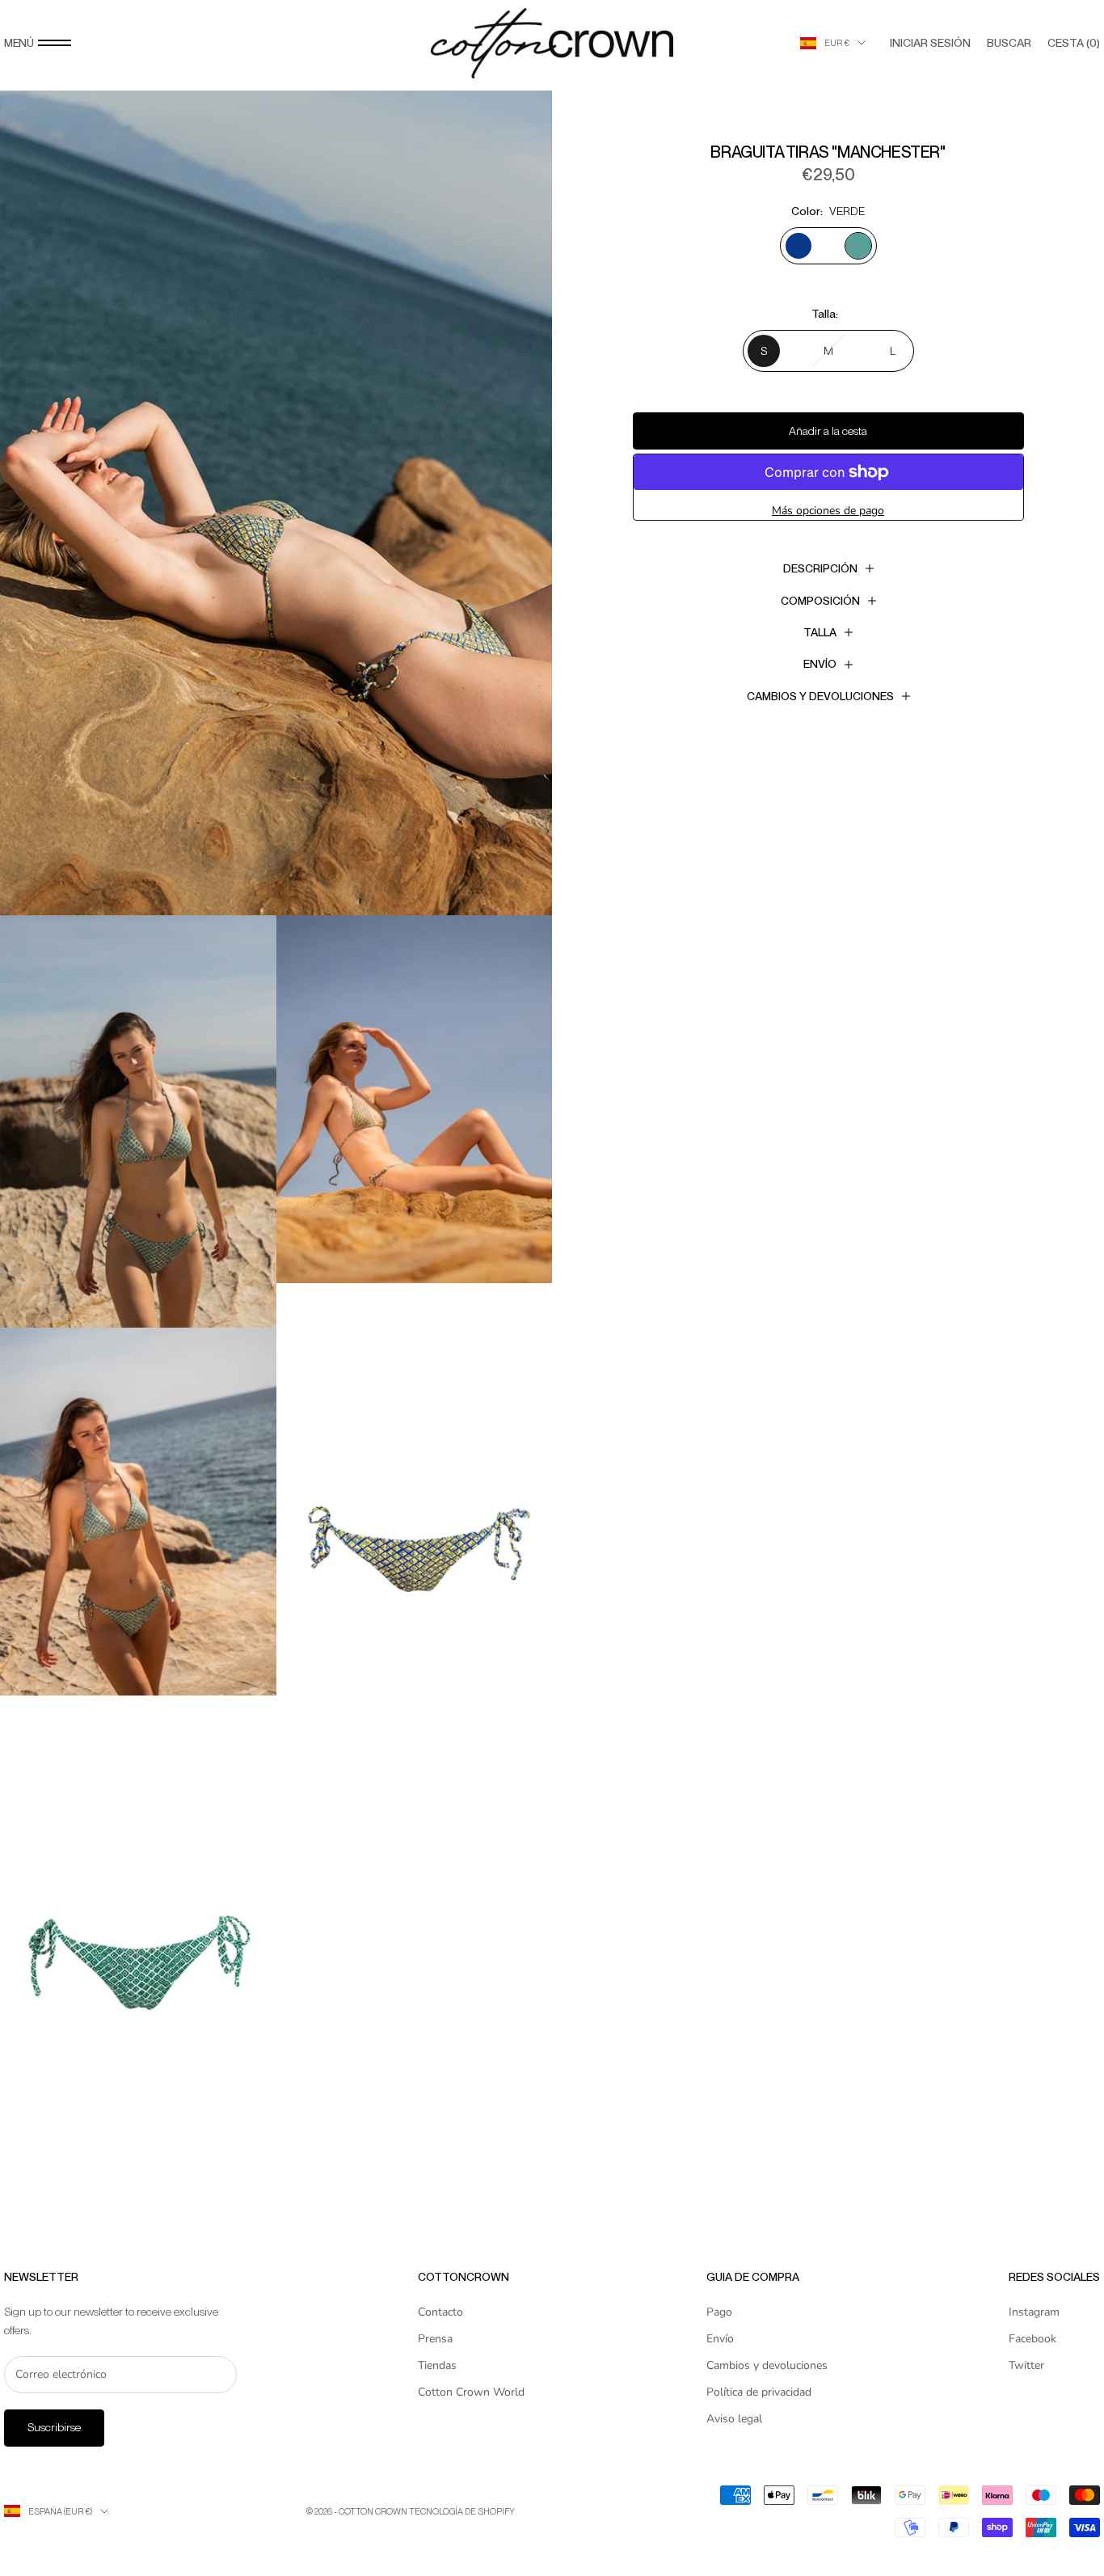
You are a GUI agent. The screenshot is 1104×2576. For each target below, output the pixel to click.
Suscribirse (54, 2427)
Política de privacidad (759, 2392)
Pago (719, 2312)
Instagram (1034, 2312)
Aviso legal (734, 2419)
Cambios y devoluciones (767, 2365)
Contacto (440, 2312)
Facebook (1032, 2339)
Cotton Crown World (471, 2392)
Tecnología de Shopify (462, 2511)
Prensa (435, 2339)
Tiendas (437, 2365)
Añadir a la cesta (828, 431)
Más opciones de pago (828, 511)
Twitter (1026, 2365)
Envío (720, 2339)
